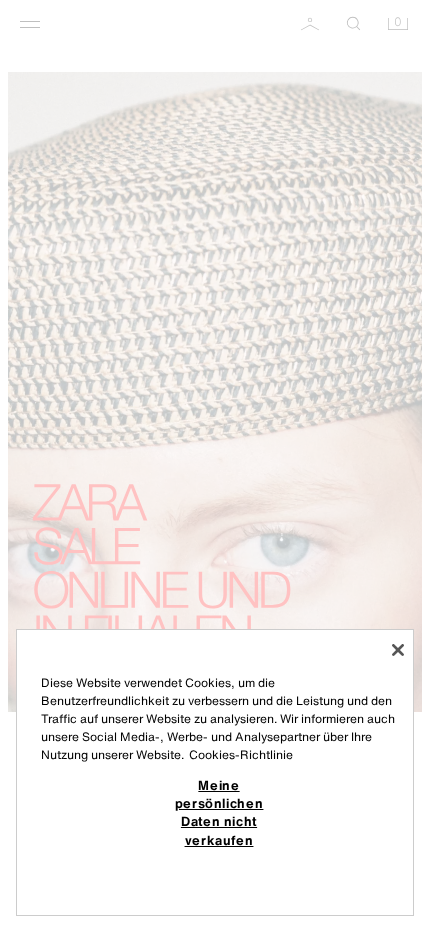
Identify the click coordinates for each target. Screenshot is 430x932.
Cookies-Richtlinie (241, 754)
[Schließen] (398, 650)
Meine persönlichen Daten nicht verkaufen (219, 812)
